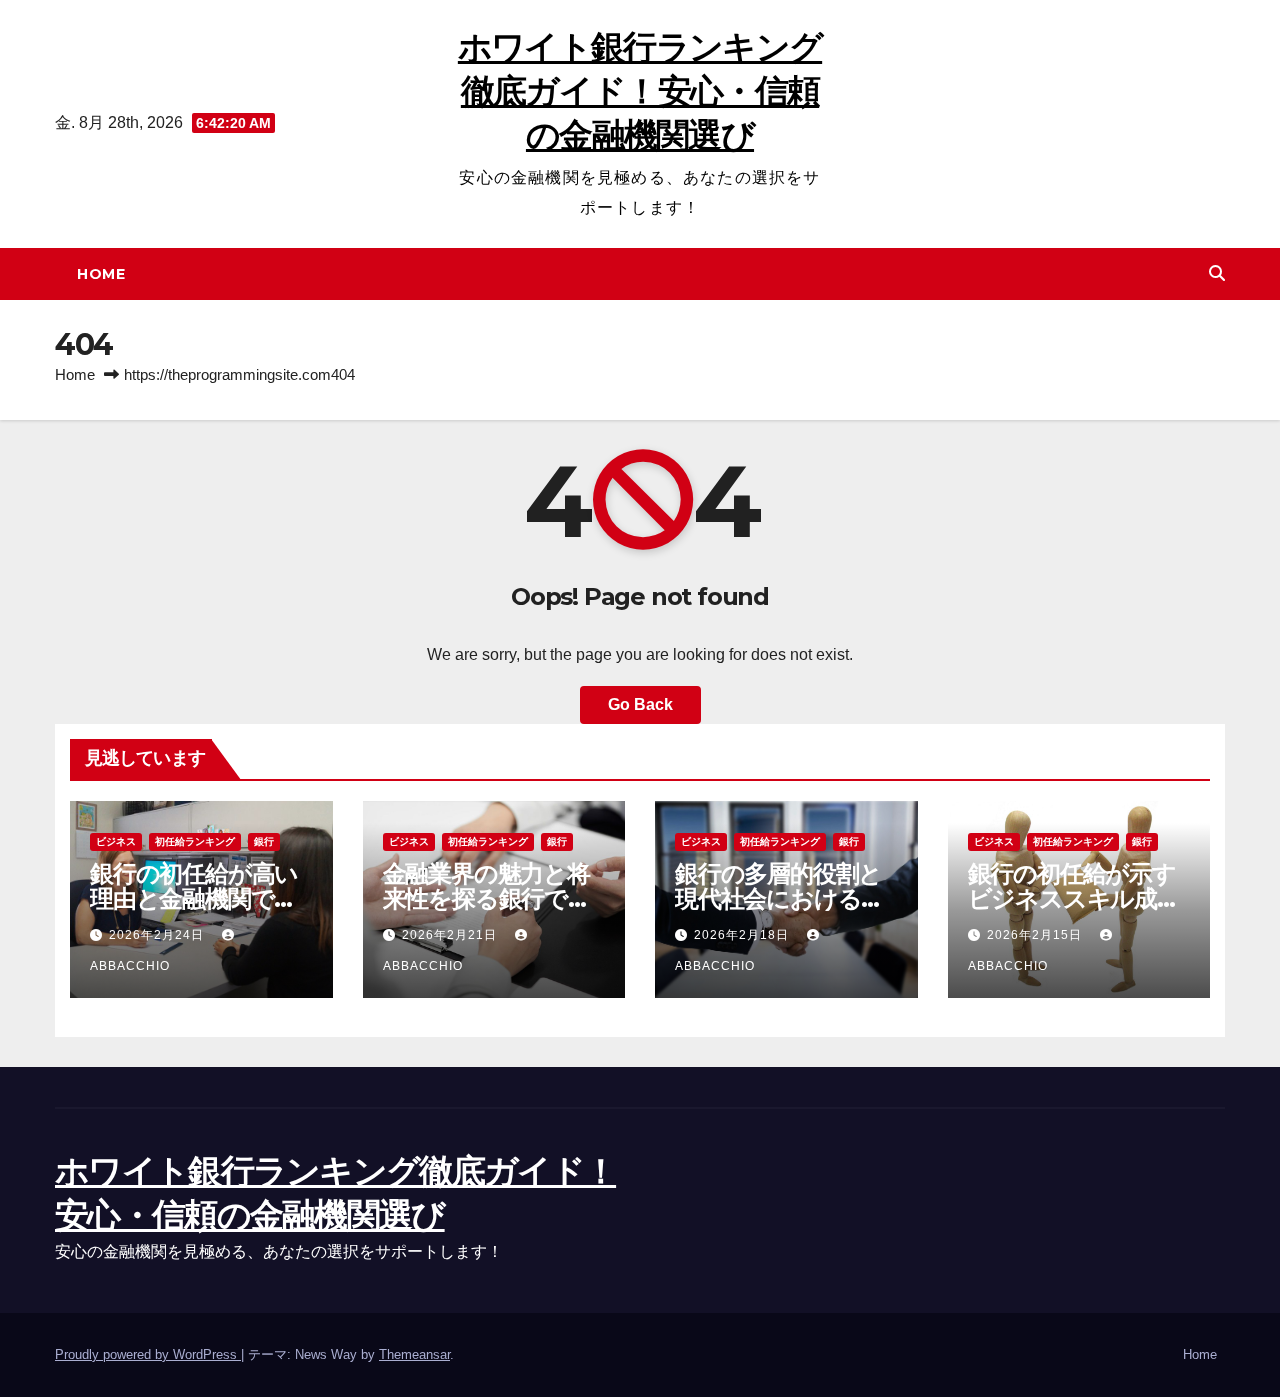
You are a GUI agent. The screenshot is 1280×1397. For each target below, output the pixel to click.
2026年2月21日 (451, 935)
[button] (1217, 273)
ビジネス (116, 841)
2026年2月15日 (1036, 935)
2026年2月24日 (158, 935)
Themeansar (414, 1354)
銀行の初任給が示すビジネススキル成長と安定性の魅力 (1074, 898)
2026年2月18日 (743, 935)
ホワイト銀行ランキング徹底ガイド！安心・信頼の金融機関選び (640, 91)
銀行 (264, 841)
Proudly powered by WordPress (148, 1354)
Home (101, 274)
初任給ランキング (195, 841)
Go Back (640, 704)
